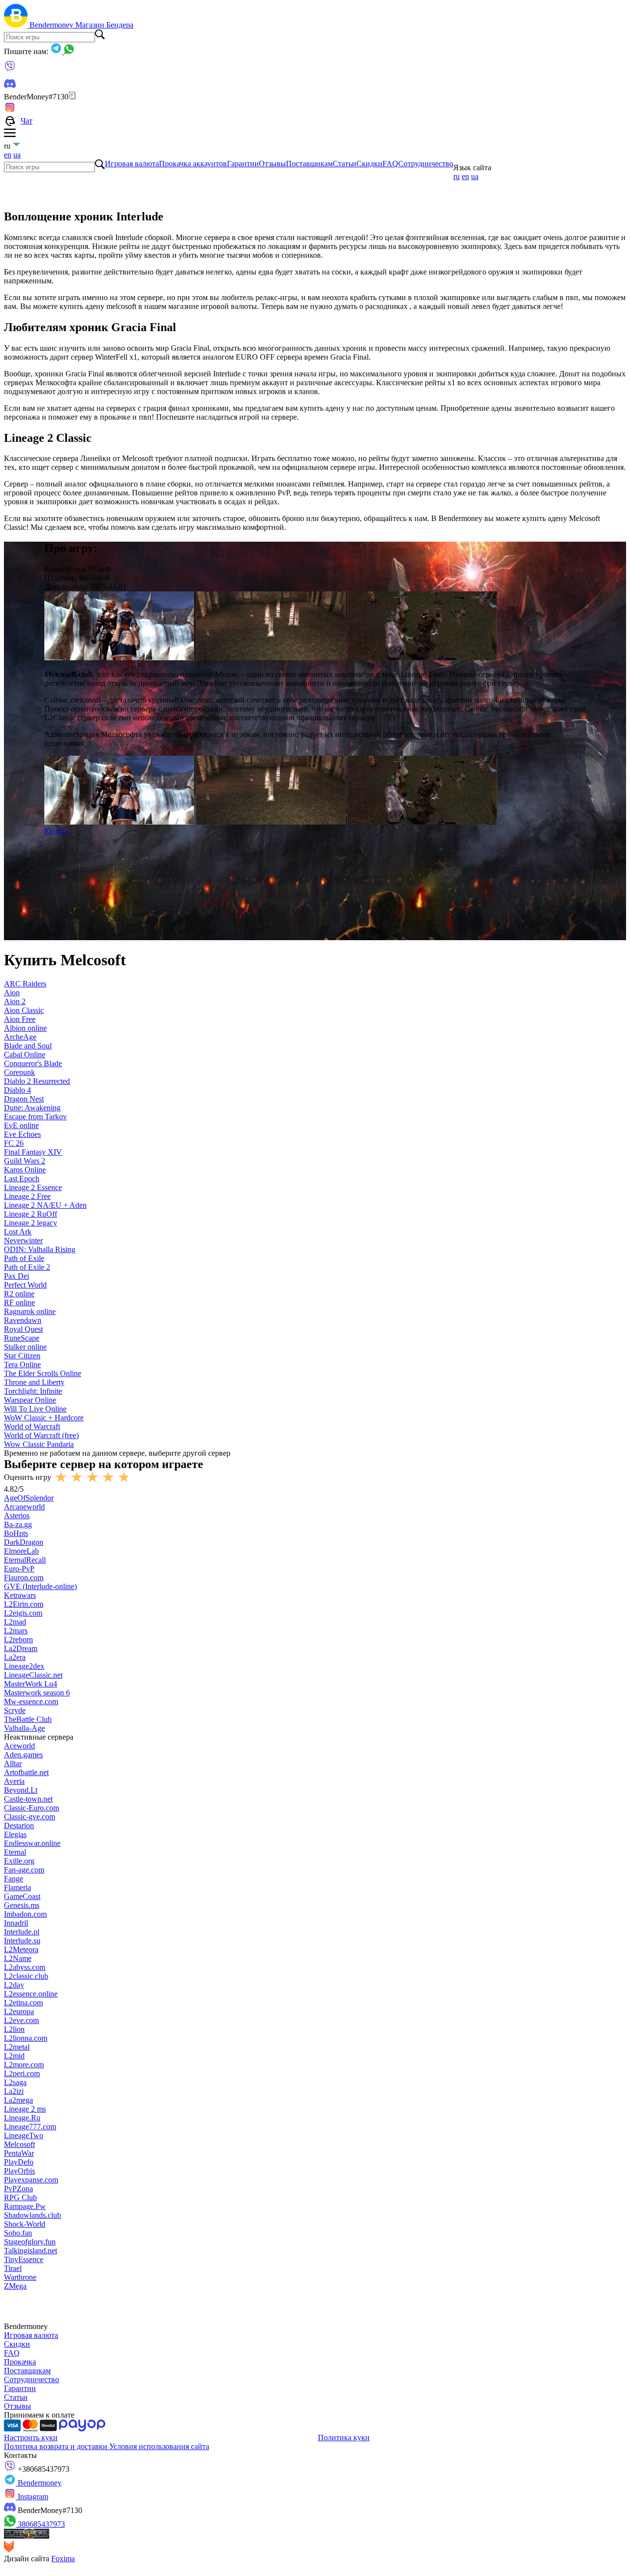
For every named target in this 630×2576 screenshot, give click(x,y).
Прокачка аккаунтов (193, 164)
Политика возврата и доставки (57, 2446)
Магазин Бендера (104, 25)
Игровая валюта (132, 164)
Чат (27, 121)
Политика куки (344, 2438)
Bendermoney (52, 25)
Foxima (63, 2559)
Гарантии (243, 164)
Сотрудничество (426, 164)
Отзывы (272, 164)
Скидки (369, 164)
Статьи (345, 164)
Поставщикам (309, 164)
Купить (57, 831)
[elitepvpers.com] (27, 2536)
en (8, 155)
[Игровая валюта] (17, 25)
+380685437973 (43, 2469)
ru (457, 176)
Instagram (32, 2497)
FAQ (390, 164)
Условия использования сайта (159, 2446)
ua (17, 155)
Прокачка (20, 2362)
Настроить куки (31, 2438)
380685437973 (40, 2524)
